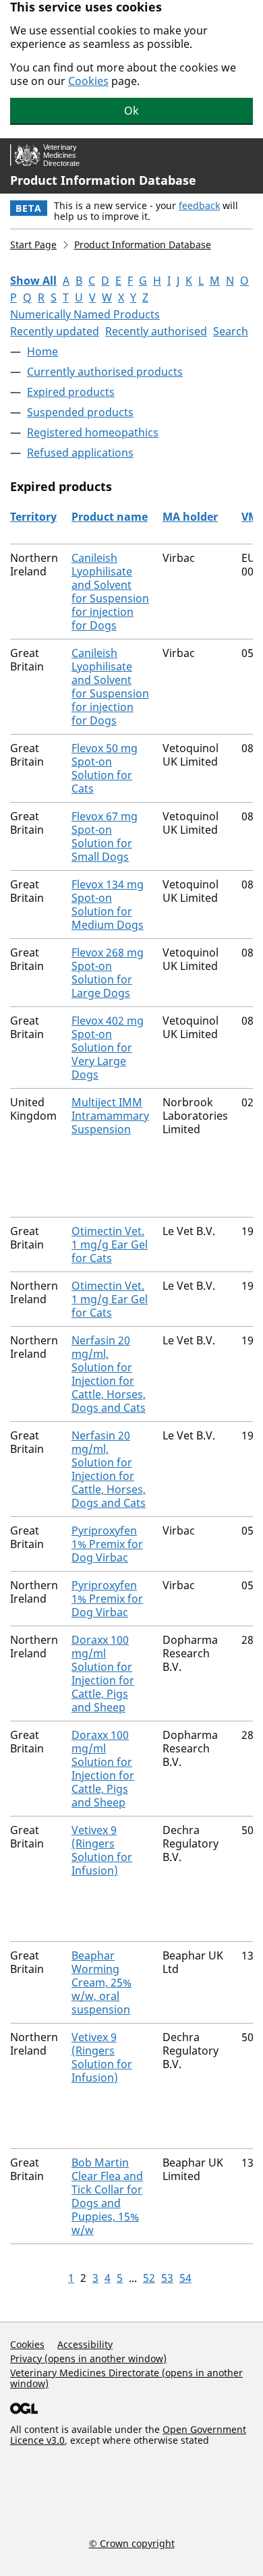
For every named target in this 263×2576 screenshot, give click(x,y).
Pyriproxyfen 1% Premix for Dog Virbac (107, 1544)
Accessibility (85, 2344)
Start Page (33, 245)
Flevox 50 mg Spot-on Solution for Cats (105, 768)
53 (167, 2278)
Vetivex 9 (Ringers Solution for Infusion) (102, 1850)
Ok (131, 111)
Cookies (88, 81)
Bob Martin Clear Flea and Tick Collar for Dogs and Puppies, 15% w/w (107, 2196)
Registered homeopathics (93, 432)
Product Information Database (103, 180)
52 (149, 2278)
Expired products (71, 392)
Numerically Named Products (85, 314)
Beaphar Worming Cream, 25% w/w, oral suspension (101, 1982)
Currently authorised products (105, 372)
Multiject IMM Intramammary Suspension (110, 1116)
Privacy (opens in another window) (88, 2358)
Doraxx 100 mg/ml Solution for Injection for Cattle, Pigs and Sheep (103, 1673)
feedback (199, 205)
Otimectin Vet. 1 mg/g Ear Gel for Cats (110, 1244)
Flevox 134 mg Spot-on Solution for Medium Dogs (108, 905)
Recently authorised (156, 331)
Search (231, 331)
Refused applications (80, 453)
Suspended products (80, 412)
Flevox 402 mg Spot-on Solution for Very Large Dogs (108, 1048)
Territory (33, 517)
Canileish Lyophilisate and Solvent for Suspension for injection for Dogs (110, 592)
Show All (33, 281)
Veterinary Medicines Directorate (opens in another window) (126, 2378)
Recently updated (55, 331)
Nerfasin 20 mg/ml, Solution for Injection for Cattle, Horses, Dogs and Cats (109, 1374)
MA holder (190, 517)
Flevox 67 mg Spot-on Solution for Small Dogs (105, 836)
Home (42, 351)
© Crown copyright (132, 2543)
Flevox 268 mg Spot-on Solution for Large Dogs (108, 973)
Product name (110, 517)
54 (185, 2278)
